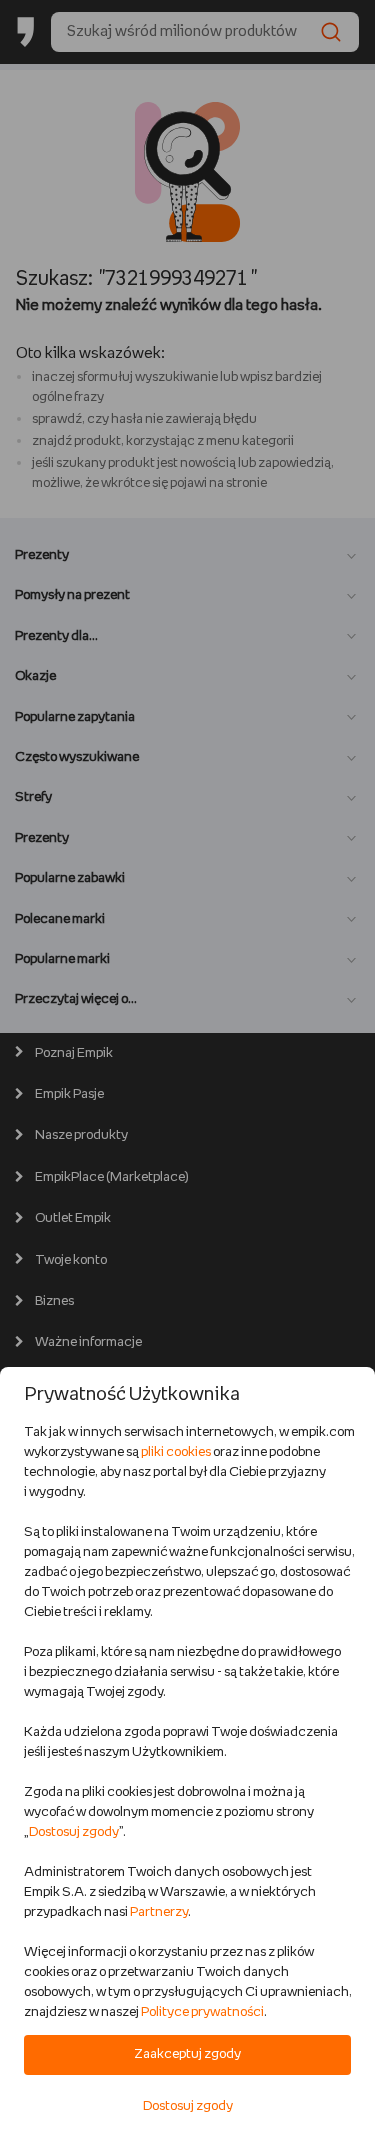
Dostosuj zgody (74, 1832)
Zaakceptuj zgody (187, 2054)
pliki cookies (176, 1452)
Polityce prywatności (202, 2012)
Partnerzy (159, 1912)
